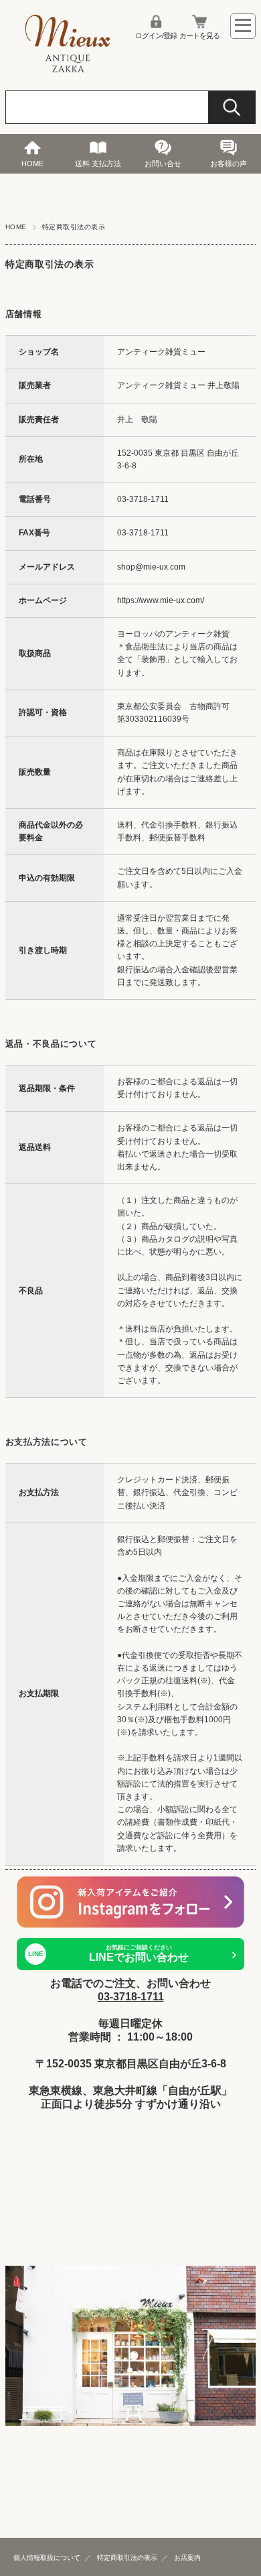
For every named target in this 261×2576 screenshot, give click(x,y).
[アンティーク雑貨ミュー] (68, 70)
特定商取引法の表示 (127, 2558)
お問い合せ (163, 164)
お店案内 (187, 2558)
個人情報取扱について (47, 2558)
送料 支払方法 (98, 164)
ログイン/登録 (156, 36)
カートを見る (199, 36)
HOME (32, 164)
